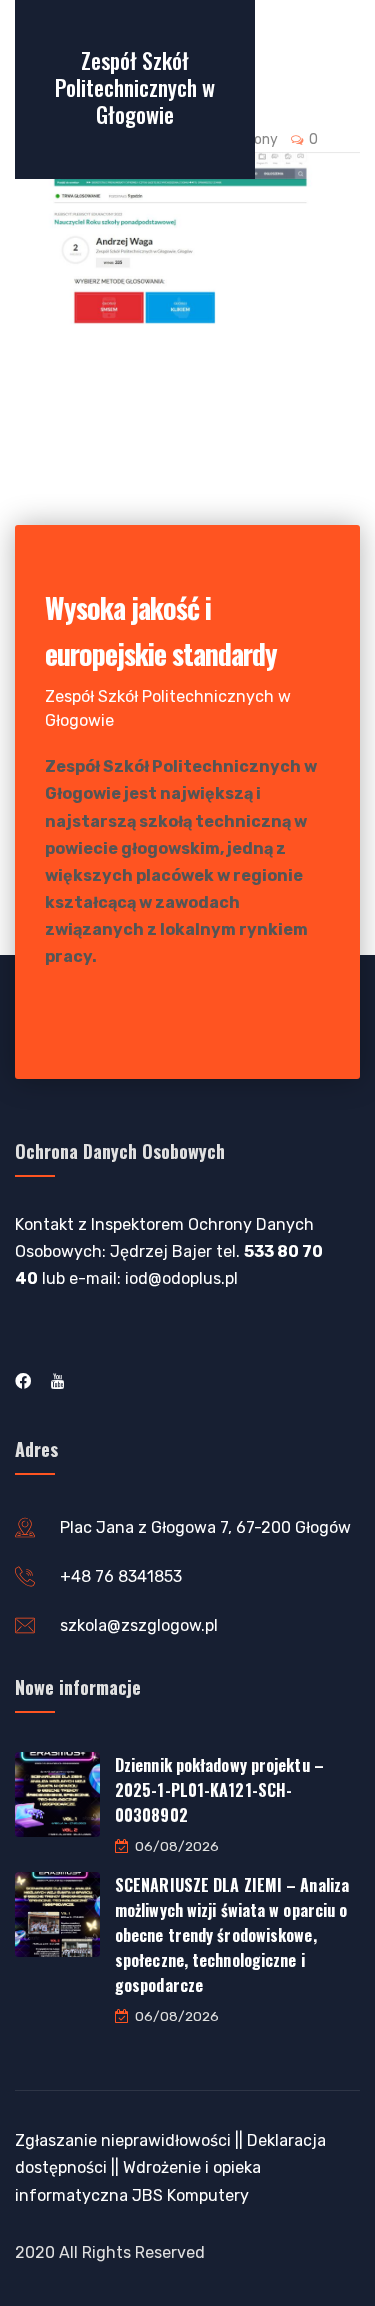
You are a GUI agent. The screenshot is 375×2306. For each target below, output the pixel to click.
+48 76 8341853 (121, 1576)
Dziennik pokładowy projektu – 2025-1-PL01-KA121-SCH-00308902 (219, 1790)
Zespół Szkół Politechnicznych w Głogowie (135, 87)
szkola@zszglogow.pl (139, 1625)
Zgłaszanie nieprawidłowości (123, 2140)
